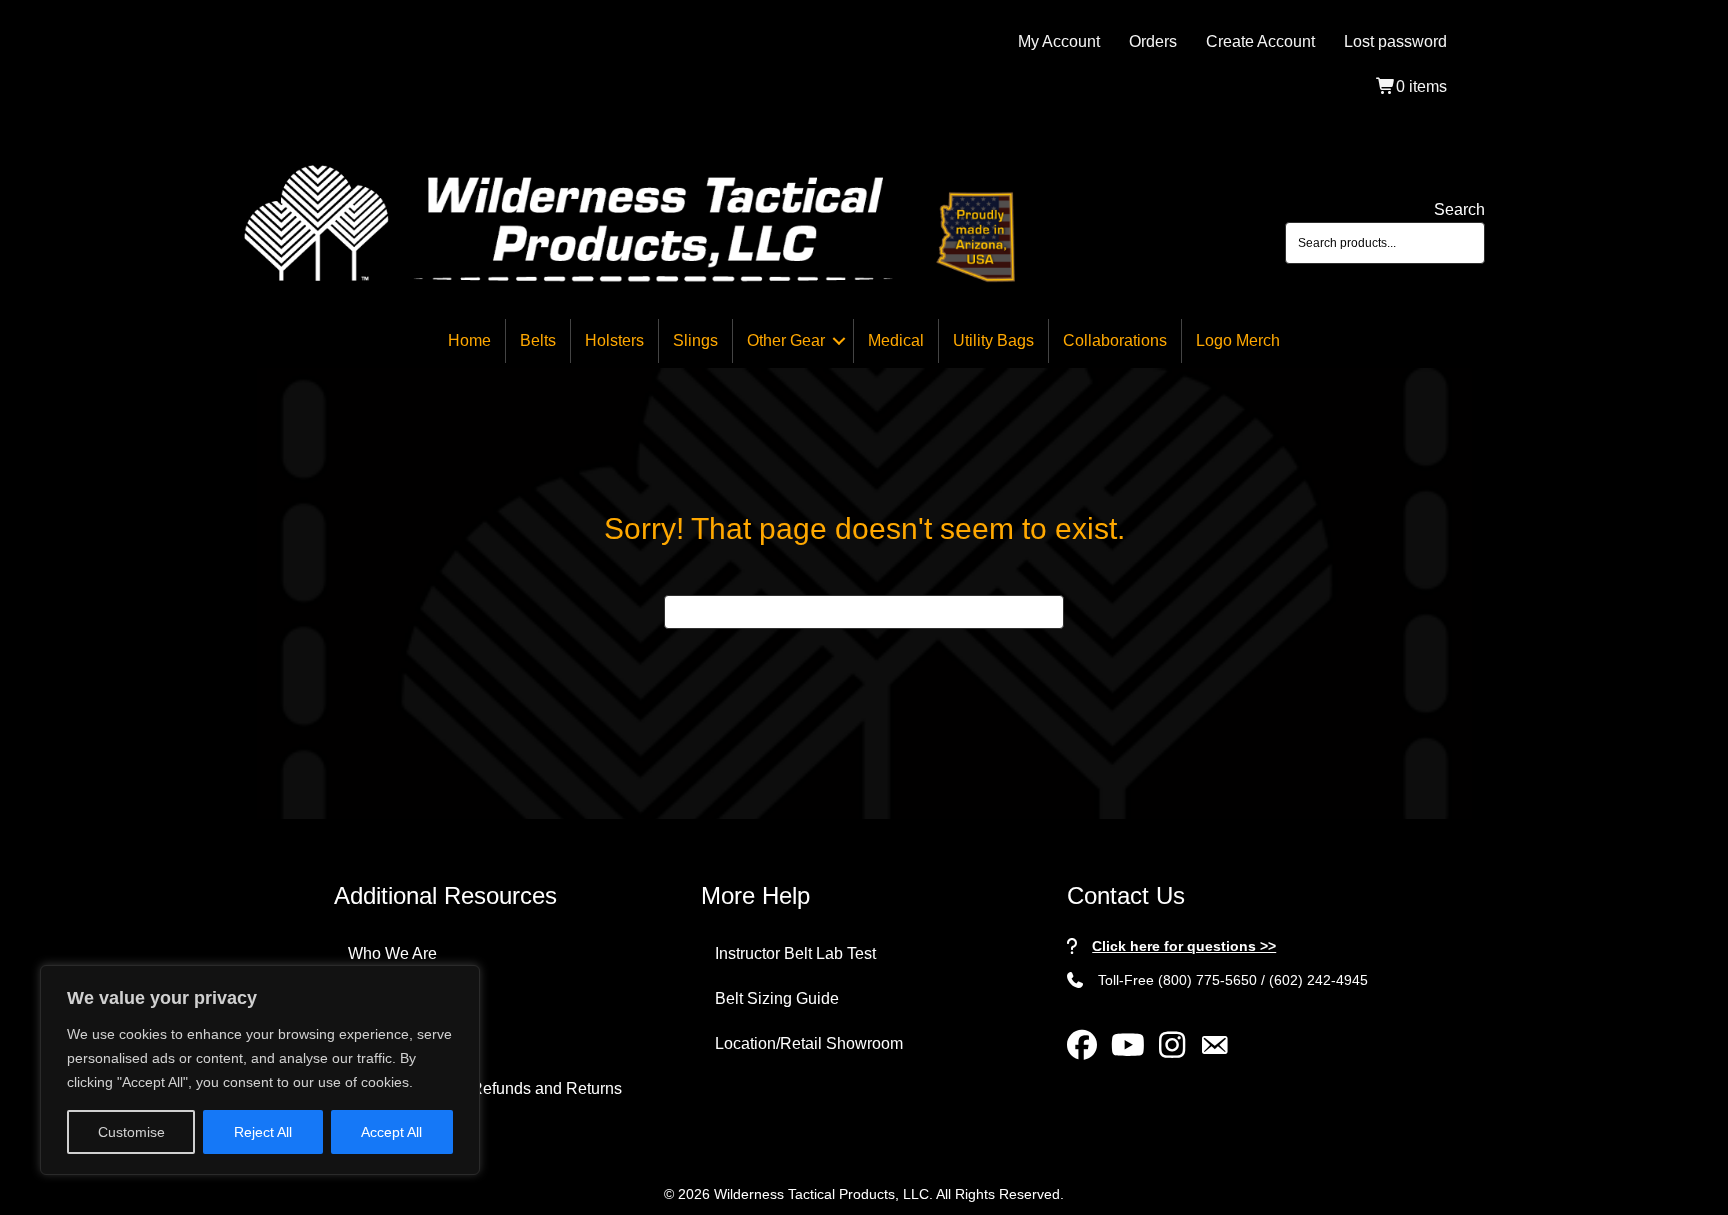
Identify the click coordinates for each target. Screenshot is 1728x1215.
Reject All (263, 1132)
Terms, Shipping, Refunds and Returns (485, 1088)
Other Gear (786, 340)
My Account (1059, 41)
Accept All (391, 1132)
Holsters (614, 340)
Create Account (1260, 41)
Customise (131, 1132)
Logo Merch (1238, 340)
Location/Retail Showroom (809, 1043)
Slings (695, 340)
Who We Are (392, 953)
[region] (260, 1070)
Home (469, 340)
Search (1459, 209)
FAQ (364, 998)
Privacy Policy (398, 1043)
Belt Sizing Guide (777, 998)
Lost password (1395, 41)
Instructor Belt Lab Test (795, 953)
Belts (538, 340)
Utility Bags (993, 340)
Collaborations (1115, 340)
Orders (1153, 41)
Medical (896, 340)
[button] (839, 341)
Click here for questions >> (1184, 946)
